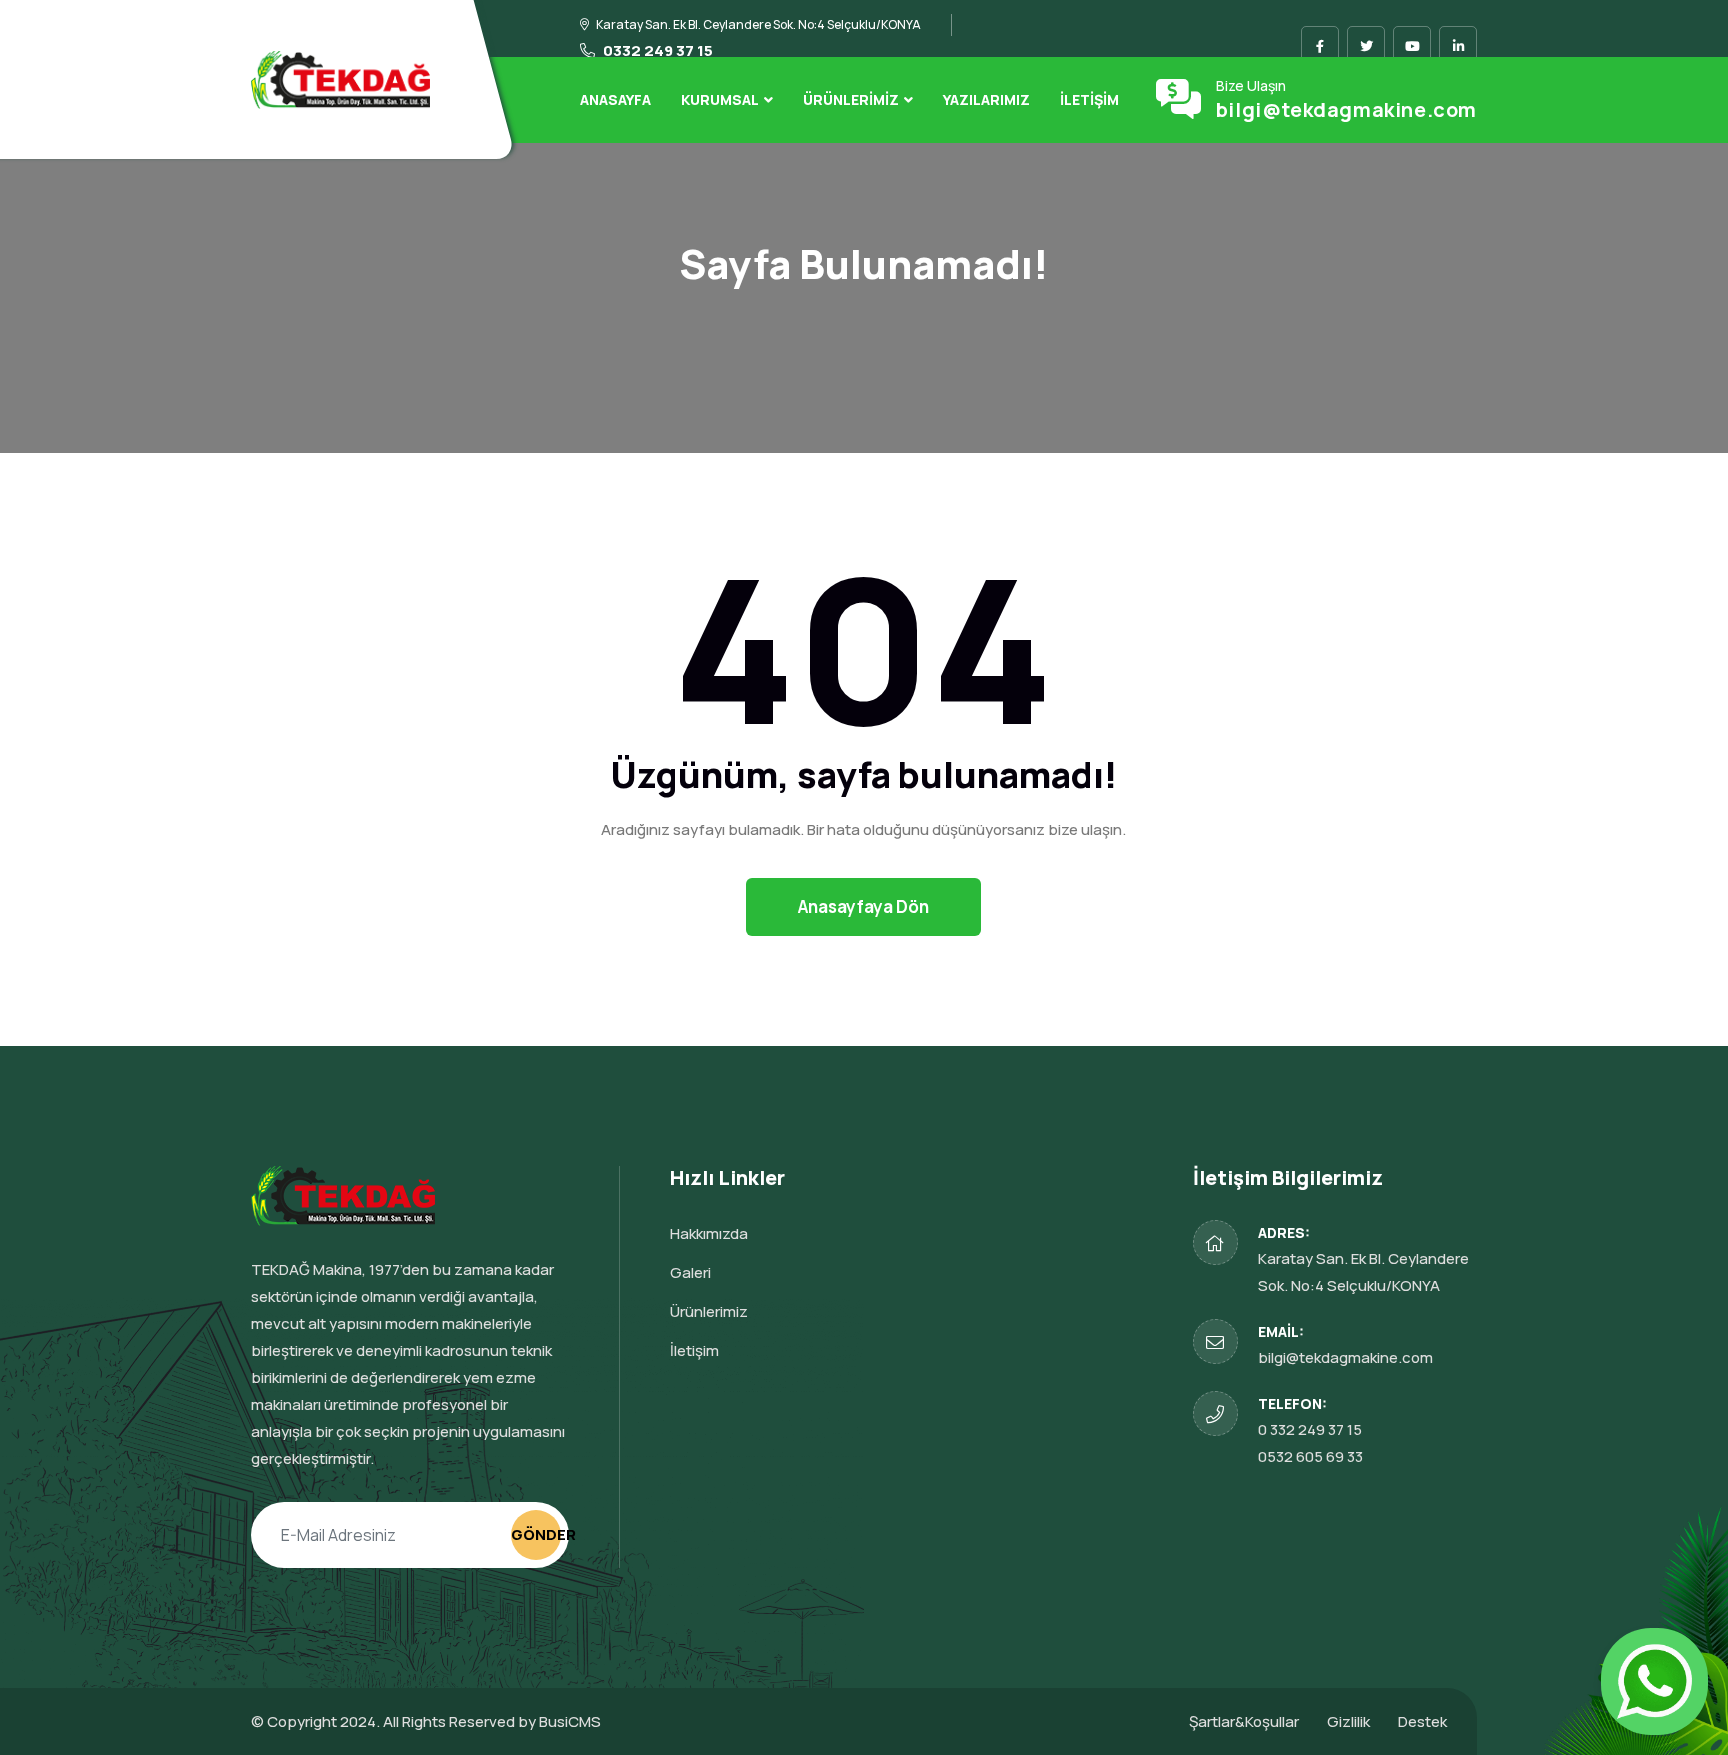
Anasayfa (615, 99)
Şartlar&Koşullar (1244, 1721)
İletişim (1089, 99)
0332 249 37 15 (656, 50)
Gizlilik (1348, 1721)
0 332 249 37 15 (1310, 1429)
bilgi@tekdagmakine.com (1346, 110)
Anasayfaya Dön (863, 906)
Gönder (536, 1534)
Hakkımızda (709, 1233)
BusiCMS (570, 1721)
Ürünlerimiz (851, 99)
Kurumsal (720, 99)
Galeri (690, 1272)
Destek (1422, 1721)
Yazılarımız (986, 99)
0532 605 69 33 (1310, 1456)
